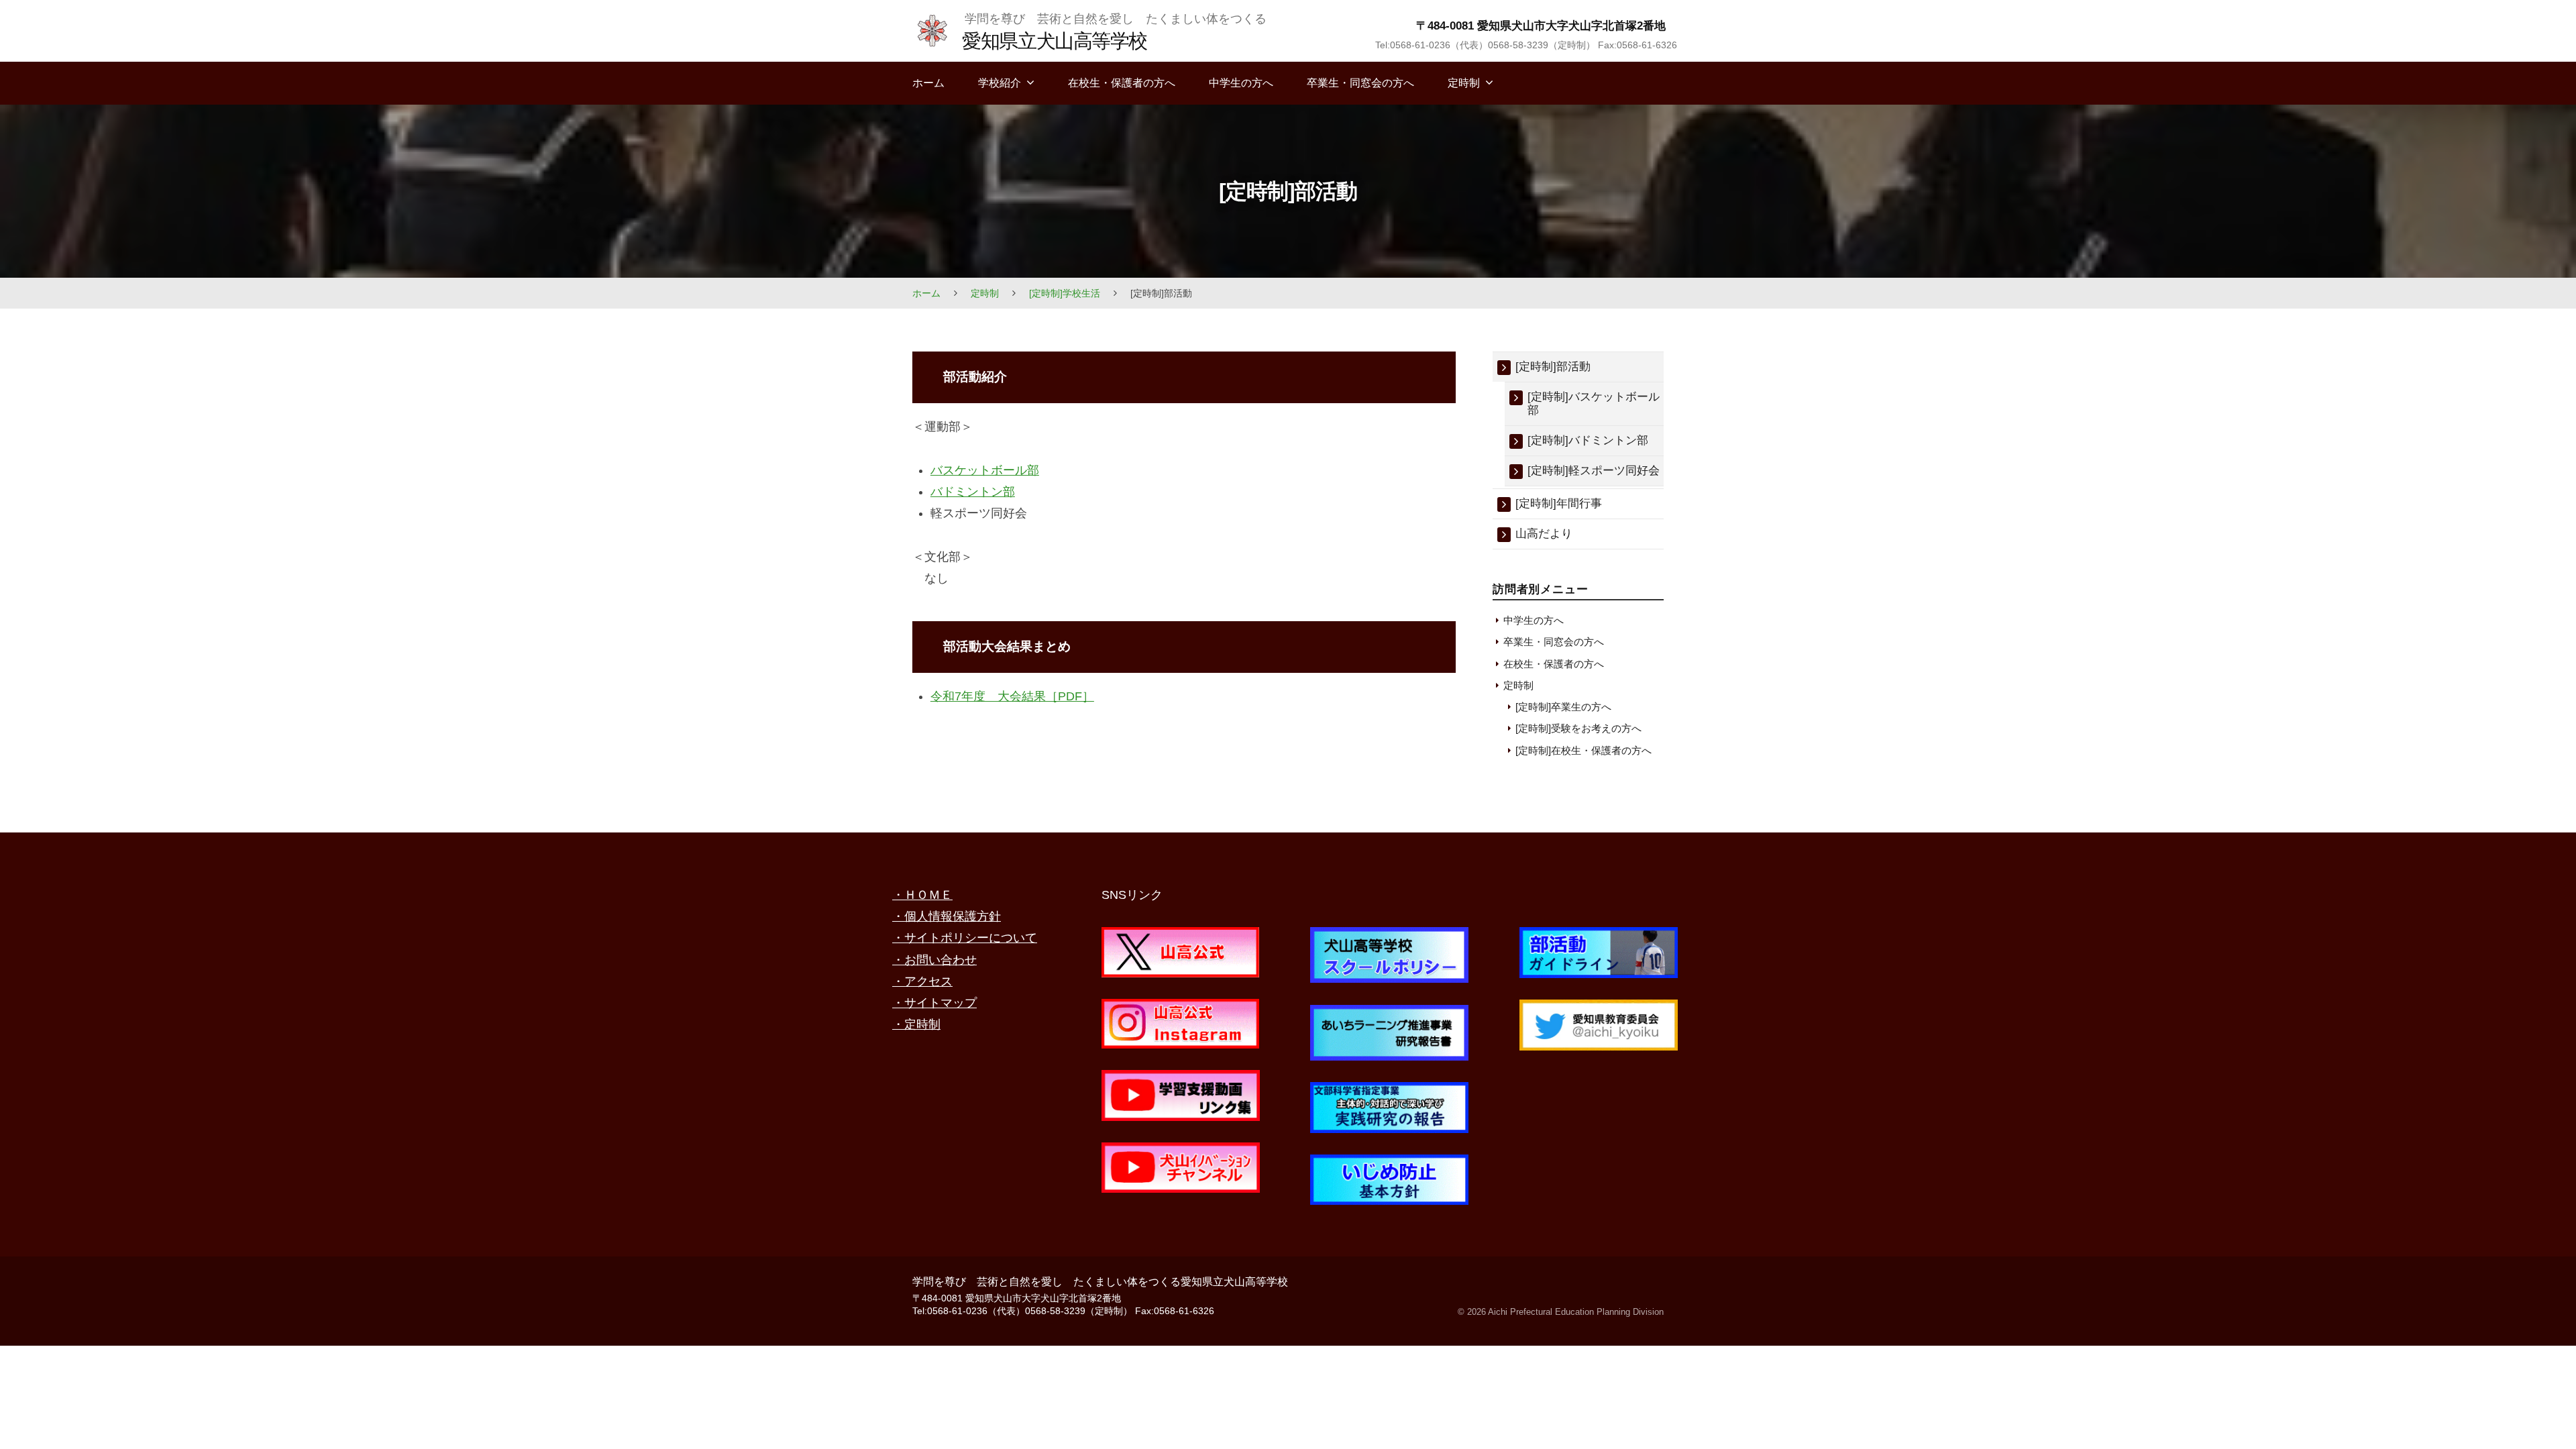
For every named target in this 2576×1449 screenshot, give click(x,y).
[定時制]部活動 (1553, 367)
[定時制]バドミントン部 (1588, 440)
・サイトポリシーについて (965, 938)
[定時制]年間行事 (1559, 503)
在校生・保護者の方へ (1122, 83)
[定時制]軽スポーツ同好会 (1594, 471)
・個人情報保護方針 (947, 916)
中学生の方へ (1241, 83)
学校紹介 (1000, 83)
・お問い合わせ (934, 960)
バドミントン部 (973, 492)
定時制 (1464, 83)
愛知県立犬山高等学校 (1054, 41)
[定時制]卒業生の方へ (1563, 707)
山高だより (1544, 534)
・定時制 (916, 1024)
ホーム (928, 83)
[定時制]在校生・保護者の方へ (1584, 750)
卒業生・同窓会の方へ (1360, 83)
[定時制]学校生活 (1065, 293)
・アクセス (922, 981)
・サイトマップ (934, 1003)
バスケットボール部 (985, 470)
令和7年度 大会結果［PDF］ (1012, 696)
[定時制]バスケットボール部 (1594, 404)
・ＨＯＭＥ (922, 895)
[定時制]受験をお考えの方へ (1578, 728)
